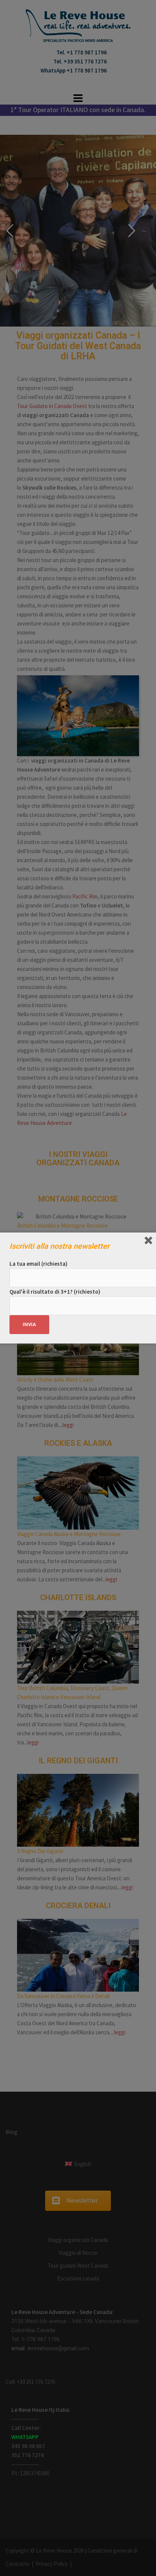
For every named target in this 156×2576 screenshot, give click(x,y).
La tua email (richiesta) (38, 1264)
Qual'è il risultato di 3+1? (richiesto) (55, 1292)
